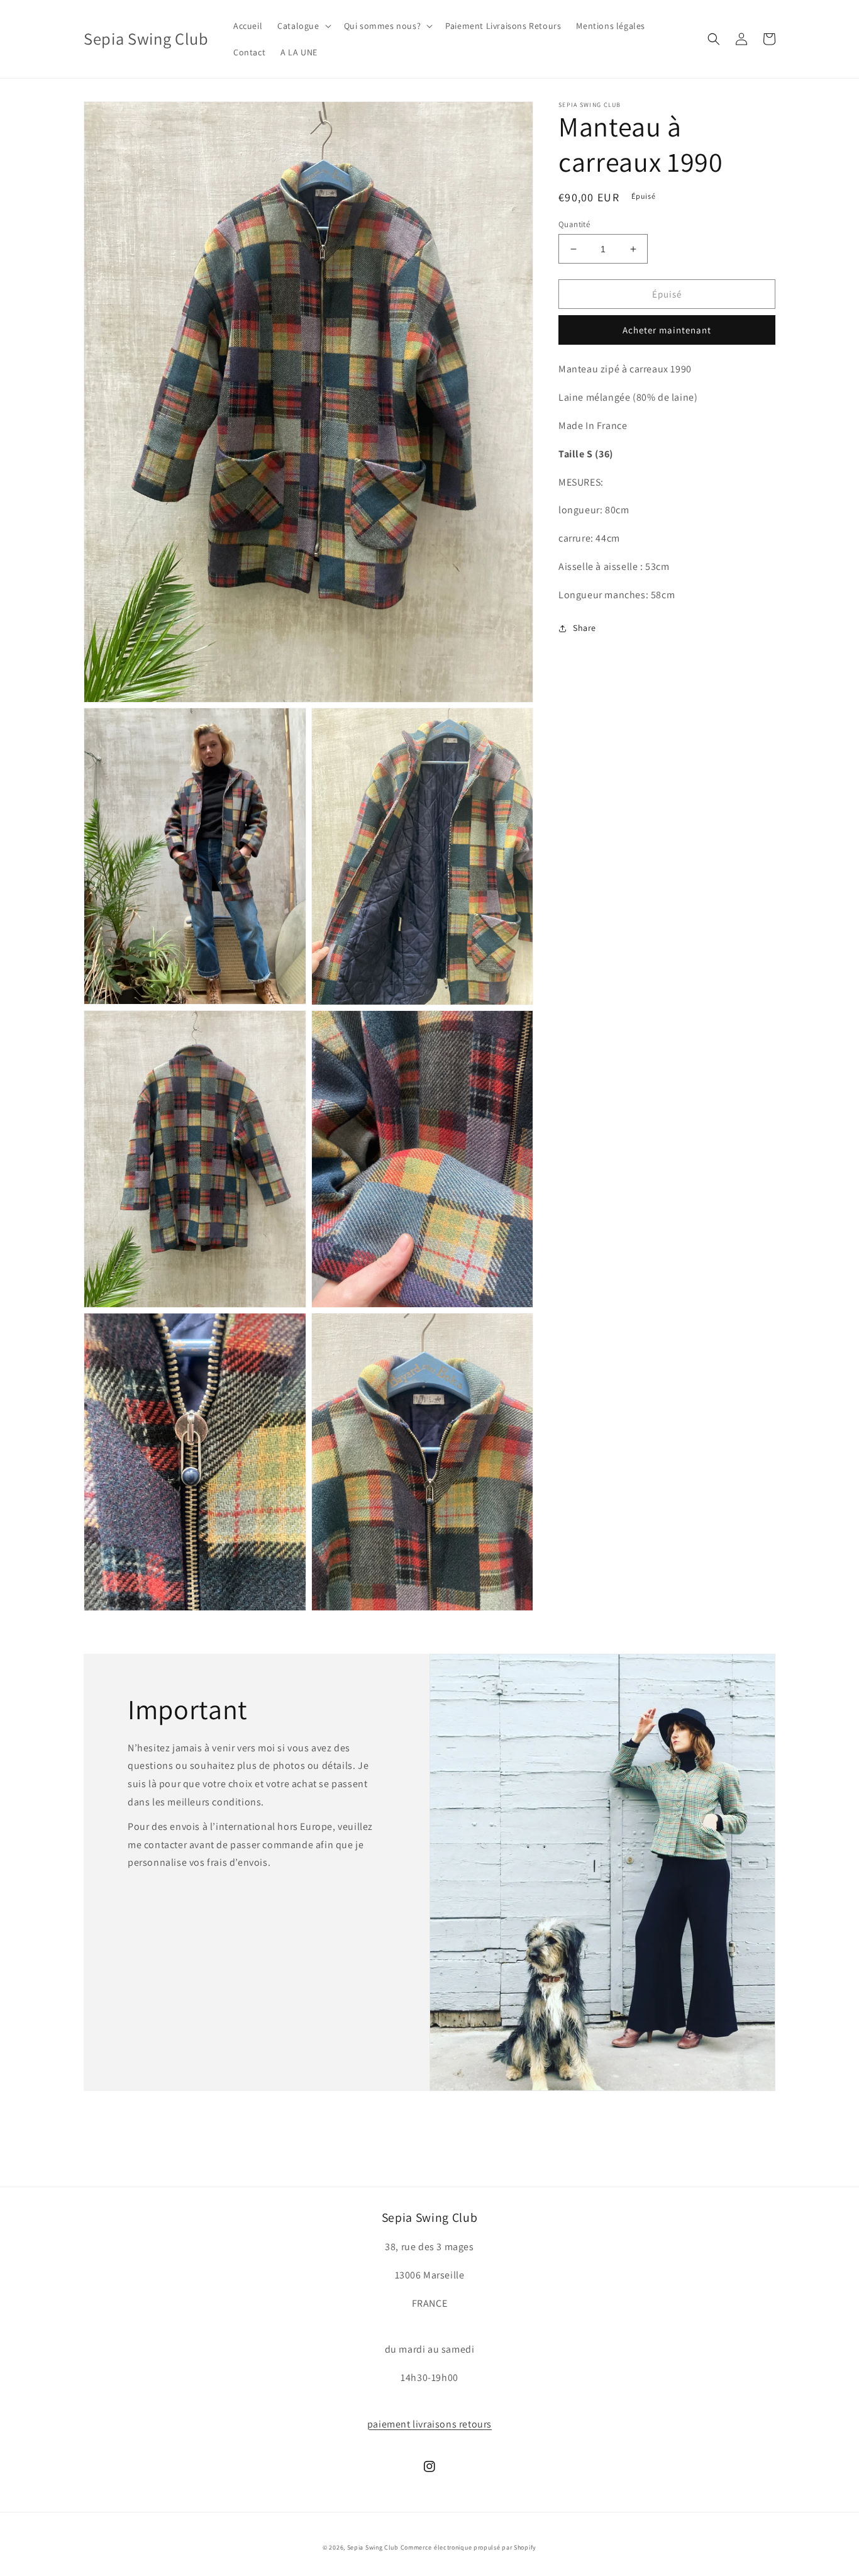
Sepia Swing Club (373, 2547)
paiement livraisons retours (429, 2424)
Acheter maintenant (667, 331)
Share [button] (585, 628)
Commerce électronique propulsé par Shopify (468, 2547)
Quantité (574, 224)
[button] (303, 26)
